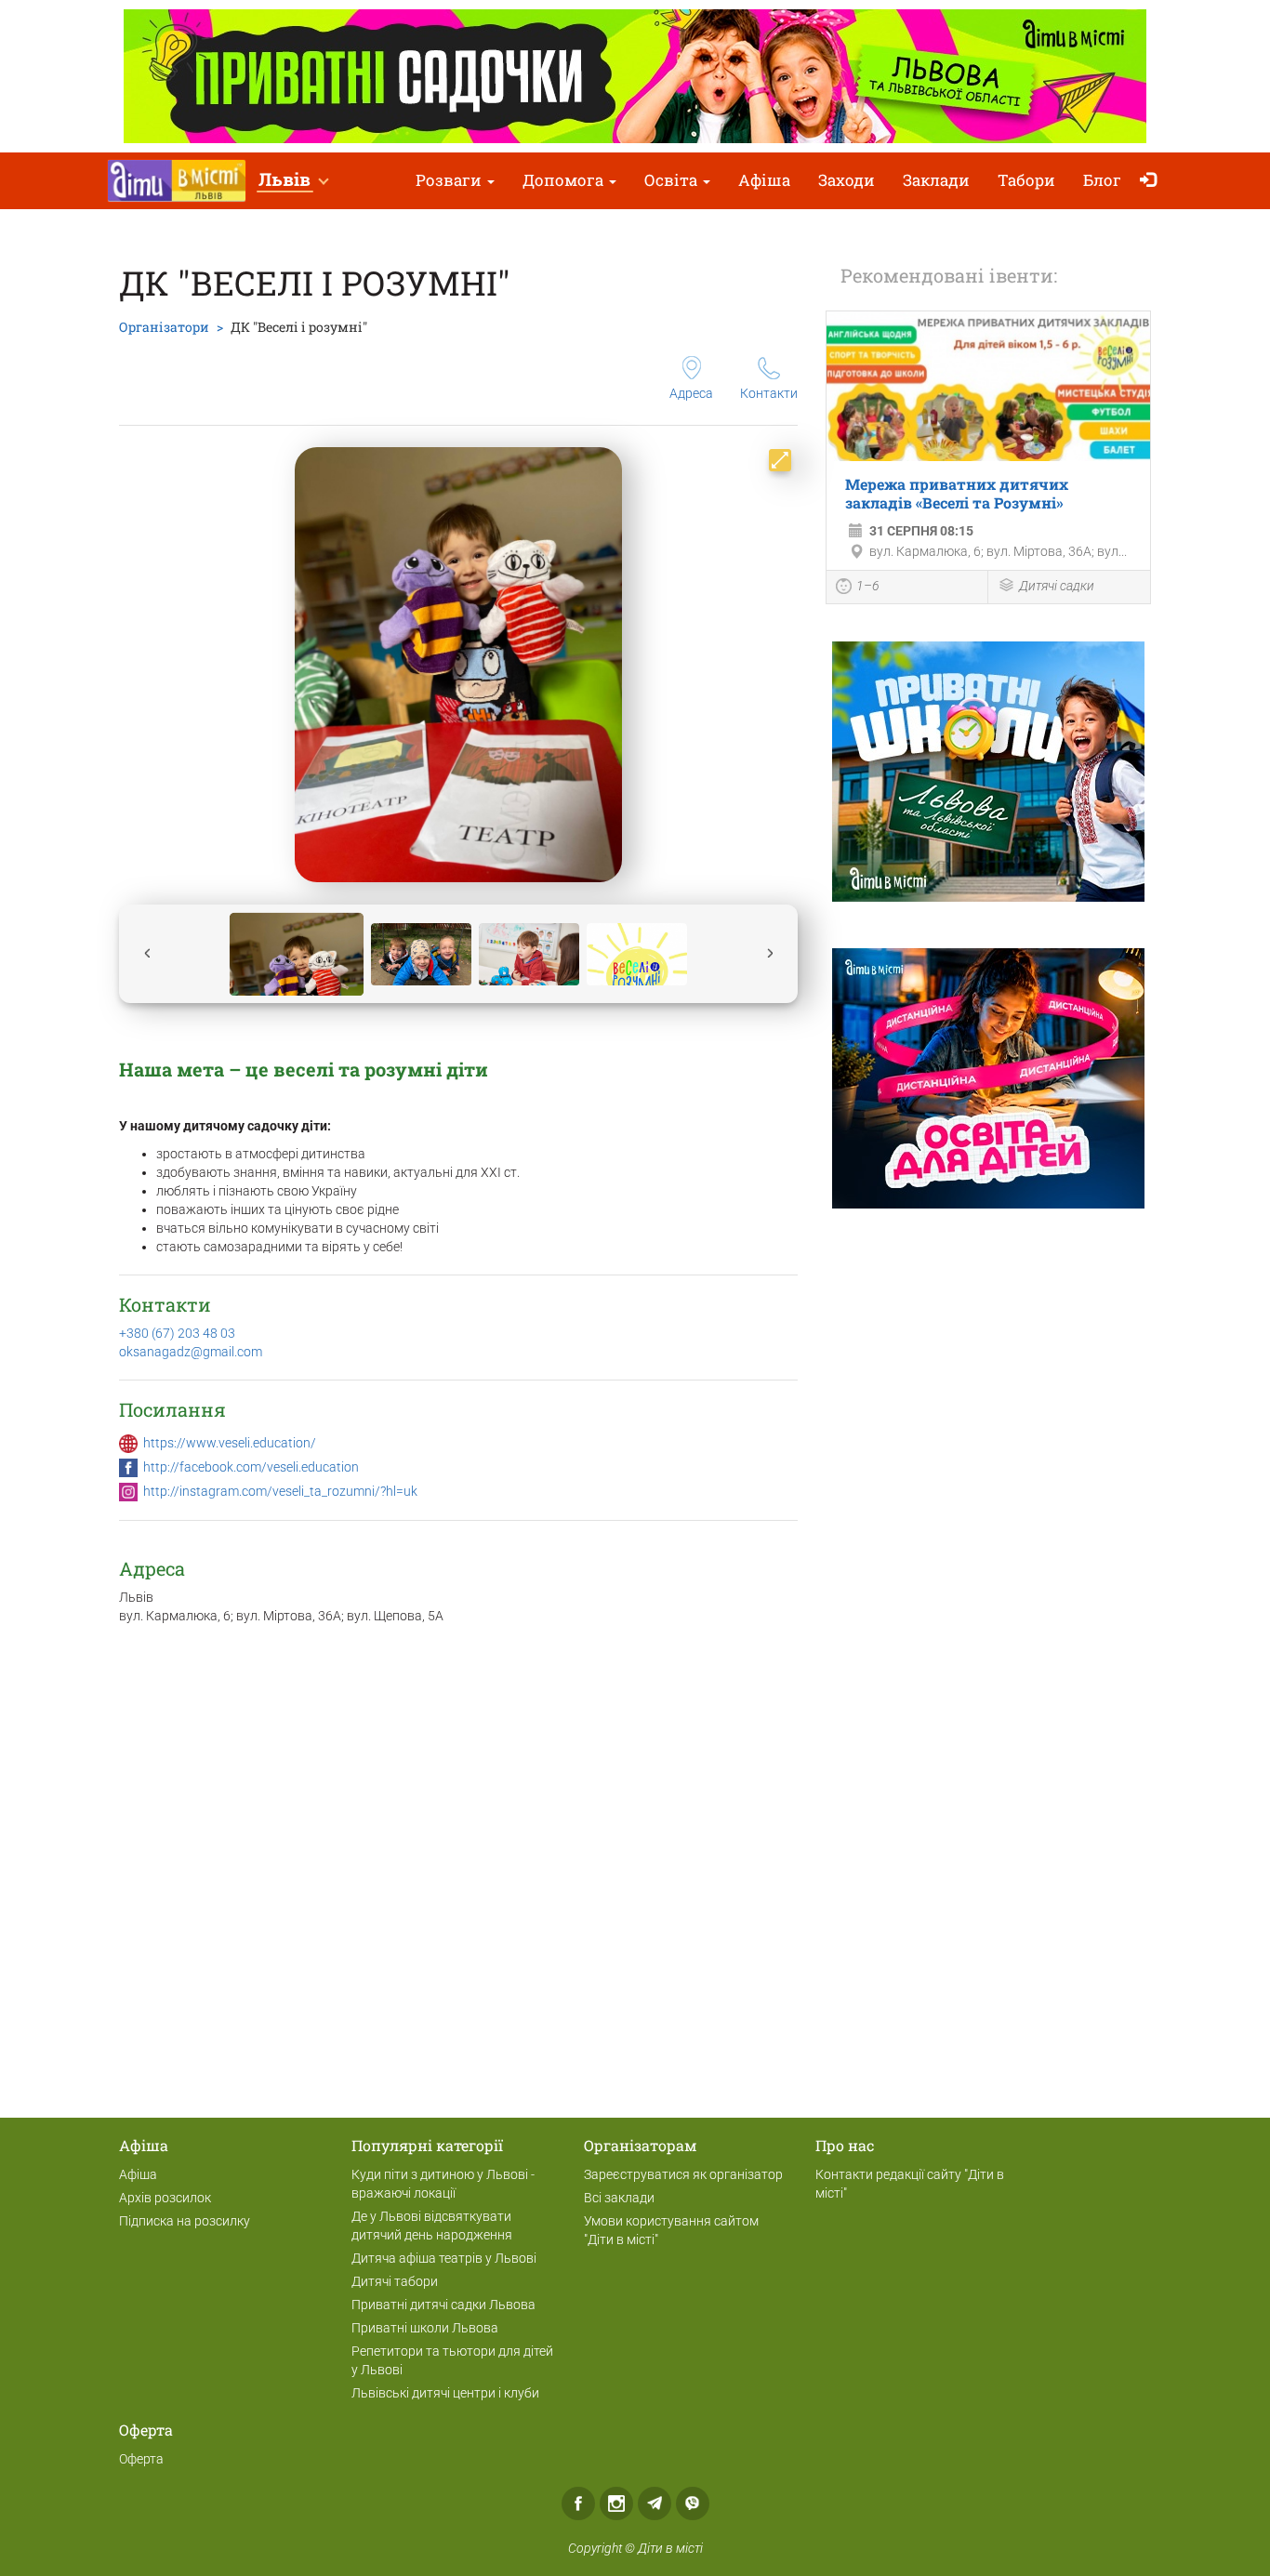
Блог (1102, 180)
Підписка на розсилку (185, 2221)
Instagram (616, 2503)
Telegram (655, 2503)
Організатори (164, 327)
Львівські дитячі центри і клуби (445, 2393)
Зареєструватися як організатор (683, 2174)
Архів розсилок (165, 2198)
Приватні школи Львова (425, 2328)
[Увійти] (1152, 181)
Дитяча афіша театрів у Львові (444, 2258)
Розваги (450, 180)
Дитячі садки (1057, 586)
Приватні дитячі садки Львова (443, 2305)
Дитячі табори (395, 2281)
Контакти (769, 393)
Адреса (691, 393)
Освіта (673, 180)
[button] (293, 181)
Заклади (936, 180)
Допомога (565, 180)
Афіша (764, 180)
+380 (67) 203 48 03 (177, 1333)
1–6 (868, 586)
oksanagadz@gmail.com (191, 1352)
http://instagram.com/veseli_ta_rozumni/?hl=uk (280, 1491)
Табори (1026, 180)
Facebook (578, 2503)
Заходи (847, 180)
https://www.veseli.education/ (230, 1443)
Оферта (141, 2459)
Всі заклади (619, 2198)
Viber (693, 2503)
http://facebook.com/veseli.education (251, 1467)
